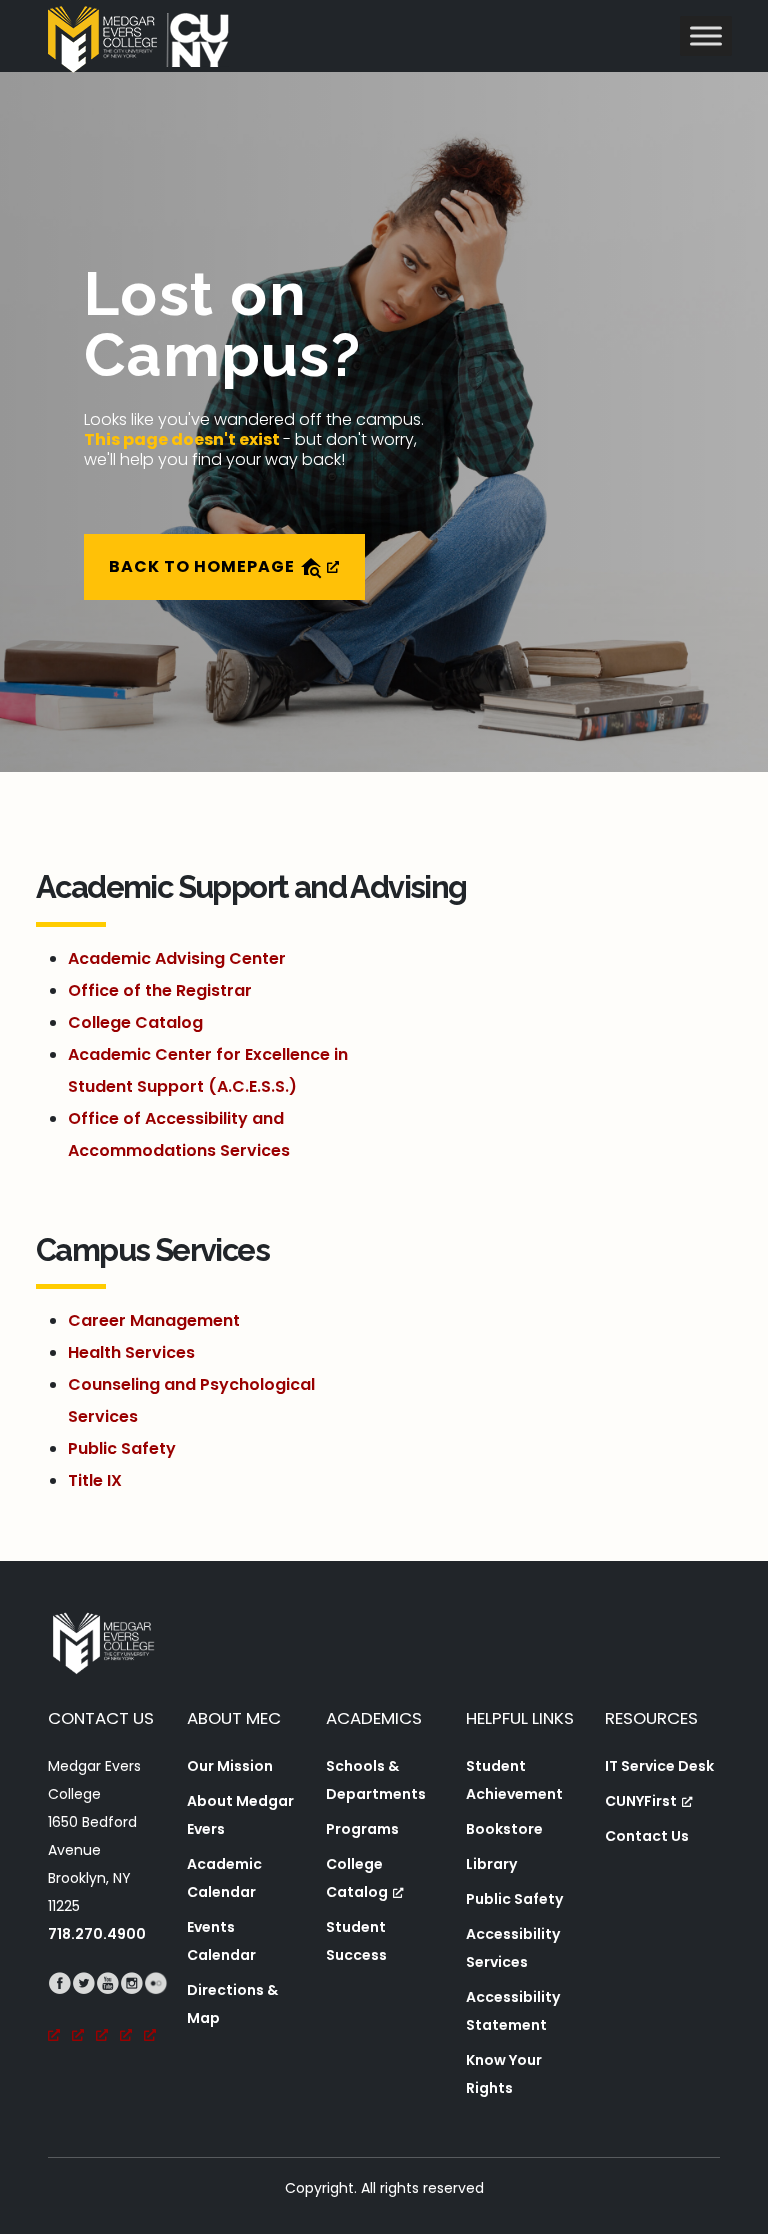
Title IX (95, 1480)
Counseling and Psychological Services (191, 1400)
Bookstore (504, 1829)
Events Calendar (221, 1941)
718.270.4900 (97, 1934)
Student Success (356, 1941)
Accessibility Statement (513, 2011)
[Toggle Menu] (706, 35)
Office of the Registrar (160, 990)
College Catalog (135, 1022)
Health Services (131, 1352)
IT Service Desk (659, 1766)
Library (491, 1864)
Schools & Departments (376, 1780)
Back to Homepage (204, 566)
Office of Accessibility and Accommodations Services (179, 1134)
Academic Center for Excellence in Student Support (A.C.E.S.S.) (208, 1070)
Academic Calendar (224, 1878)
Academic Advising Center (177, 958)
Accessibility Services (513, 1948)
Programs (362, 1829)
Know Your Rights (504, 2074)
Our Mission (230, 1766)
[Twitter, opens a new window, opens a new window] (84, 2011)
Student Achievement (514, 1780)
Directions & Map (232, 2004)
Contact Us (647, 1836)
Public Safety (122, 1448)
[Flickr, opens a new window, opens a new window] (156, 2011)
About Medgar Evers (240, 1815)
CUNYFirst (641, 1801)
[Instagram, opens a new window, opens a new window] (132, 2011)
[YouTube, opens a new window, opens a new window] (108, 2011)
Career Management (154, 1320)
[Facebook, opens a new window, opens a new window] (60, 2011)
